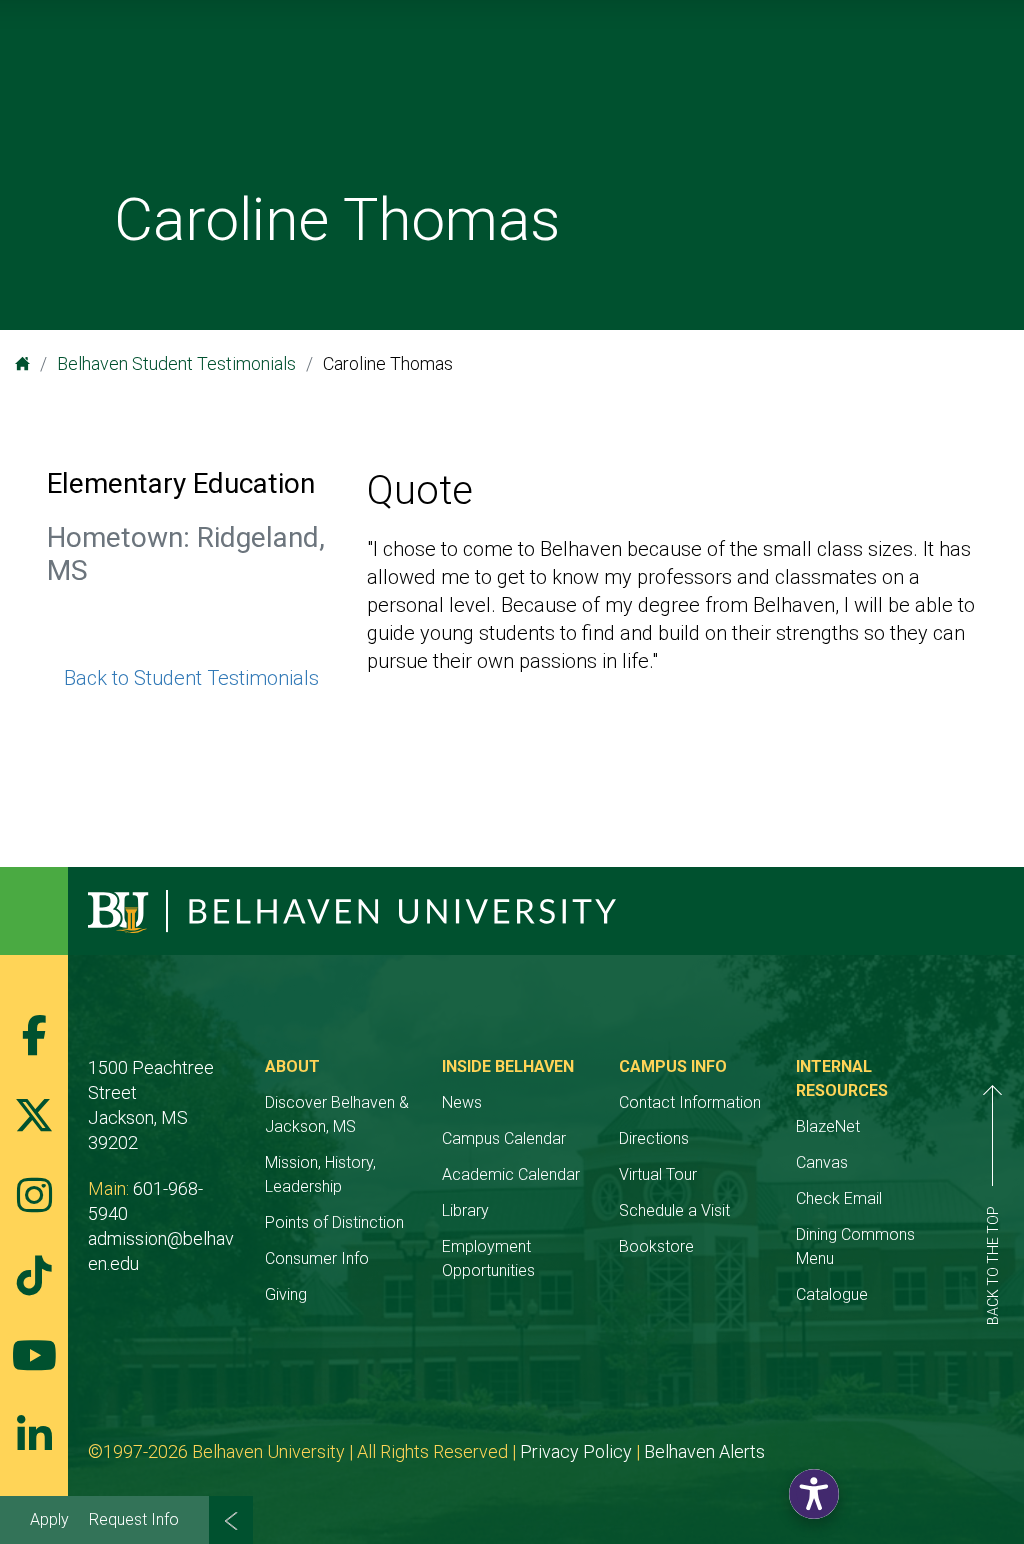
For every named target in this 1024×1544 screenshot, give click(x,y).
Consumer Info (317, 1258)
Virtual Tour (658, 1174)
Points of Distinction (334, 1222)
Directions (654, 1138)
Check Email (839, 1198)
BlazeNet (828, 1126)
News (462, 1102)
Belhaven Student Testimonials (176, 363)
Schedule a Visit (674, 1210)
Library (465, 1210)
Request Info (134, 1519)
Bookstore (656, 1246)
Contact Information (690, 1102)
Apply (49, 1519)
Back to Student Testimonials (191, 678)
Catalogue (832, 1294)
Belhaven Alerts (704, 1451)
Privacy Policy (576, 1451)
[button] (814, 1494)
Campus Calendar (504, 1138)
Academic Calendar (511, 1174)
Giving (286, 1294)
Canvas (822, 1162)
